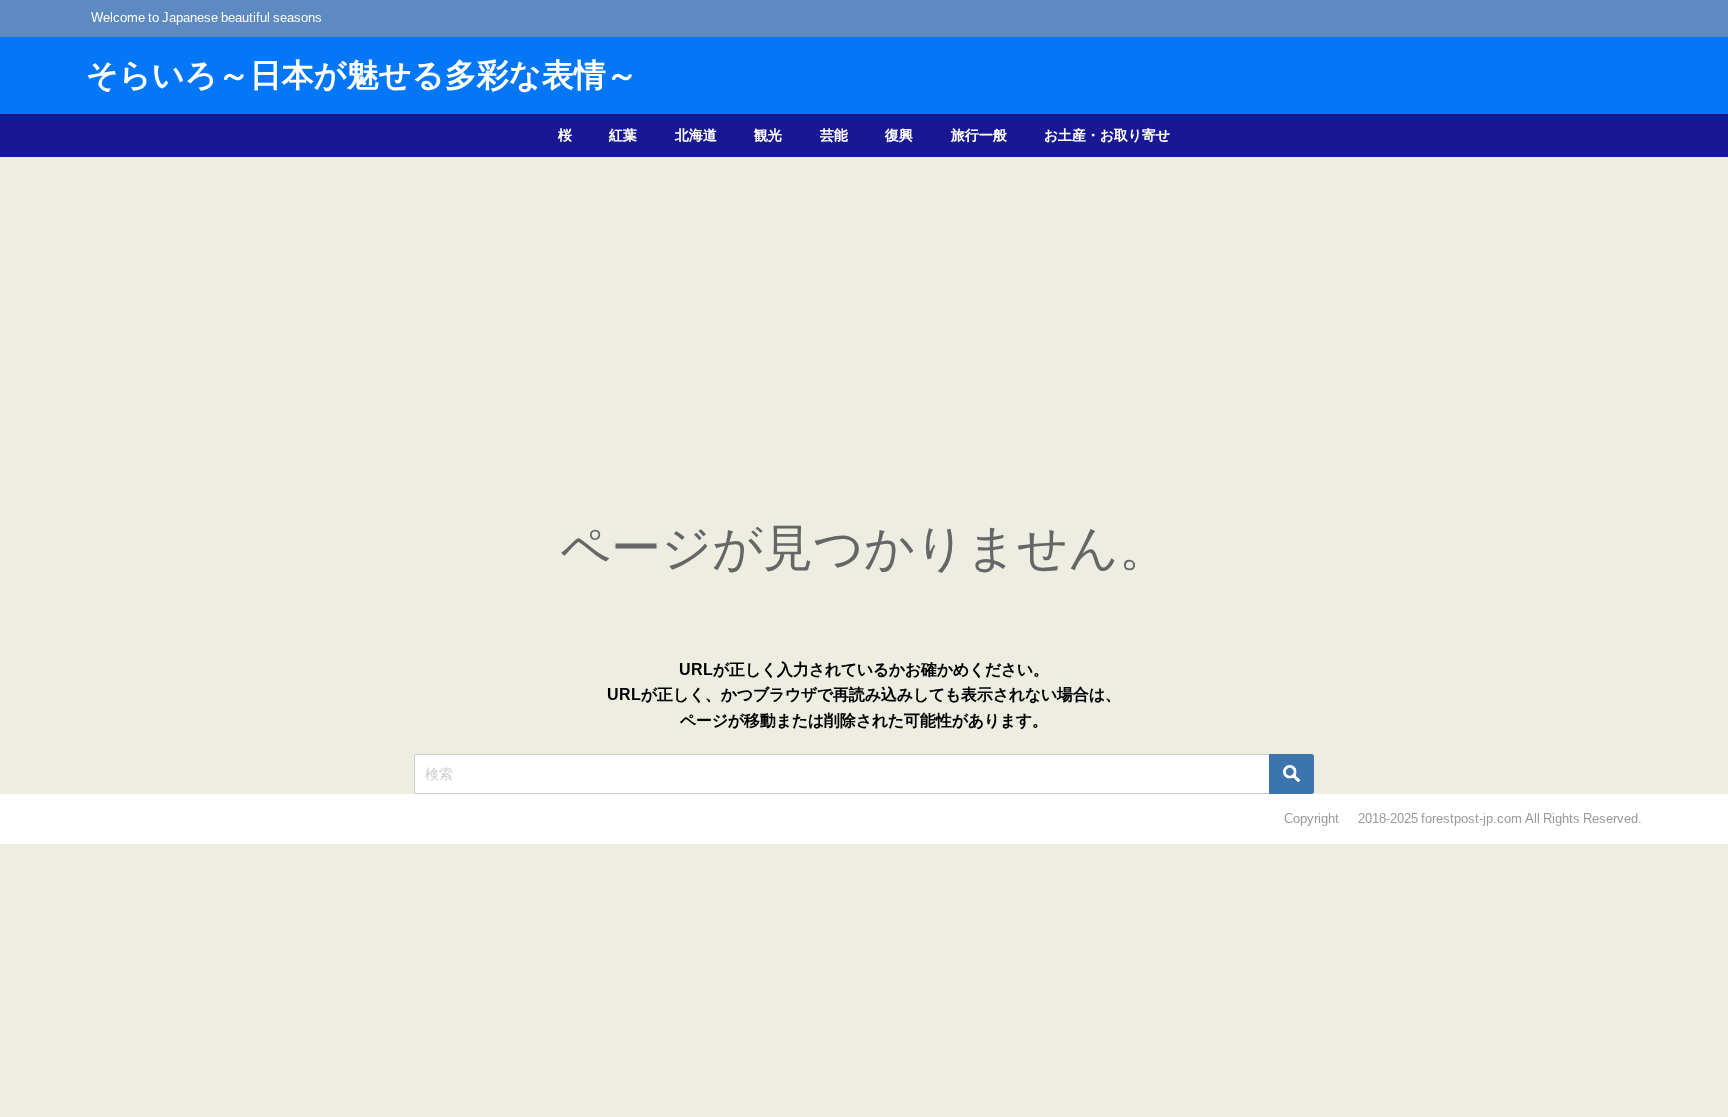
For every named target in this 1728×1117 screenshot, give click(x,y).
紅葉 (623, 135)
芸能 (834, 135)
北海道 (696, 135)
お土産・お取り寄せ (1107, 135)
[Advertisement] (864, 307)
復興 (899, 135)
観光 (768, 135)
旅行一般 (979, 135)
